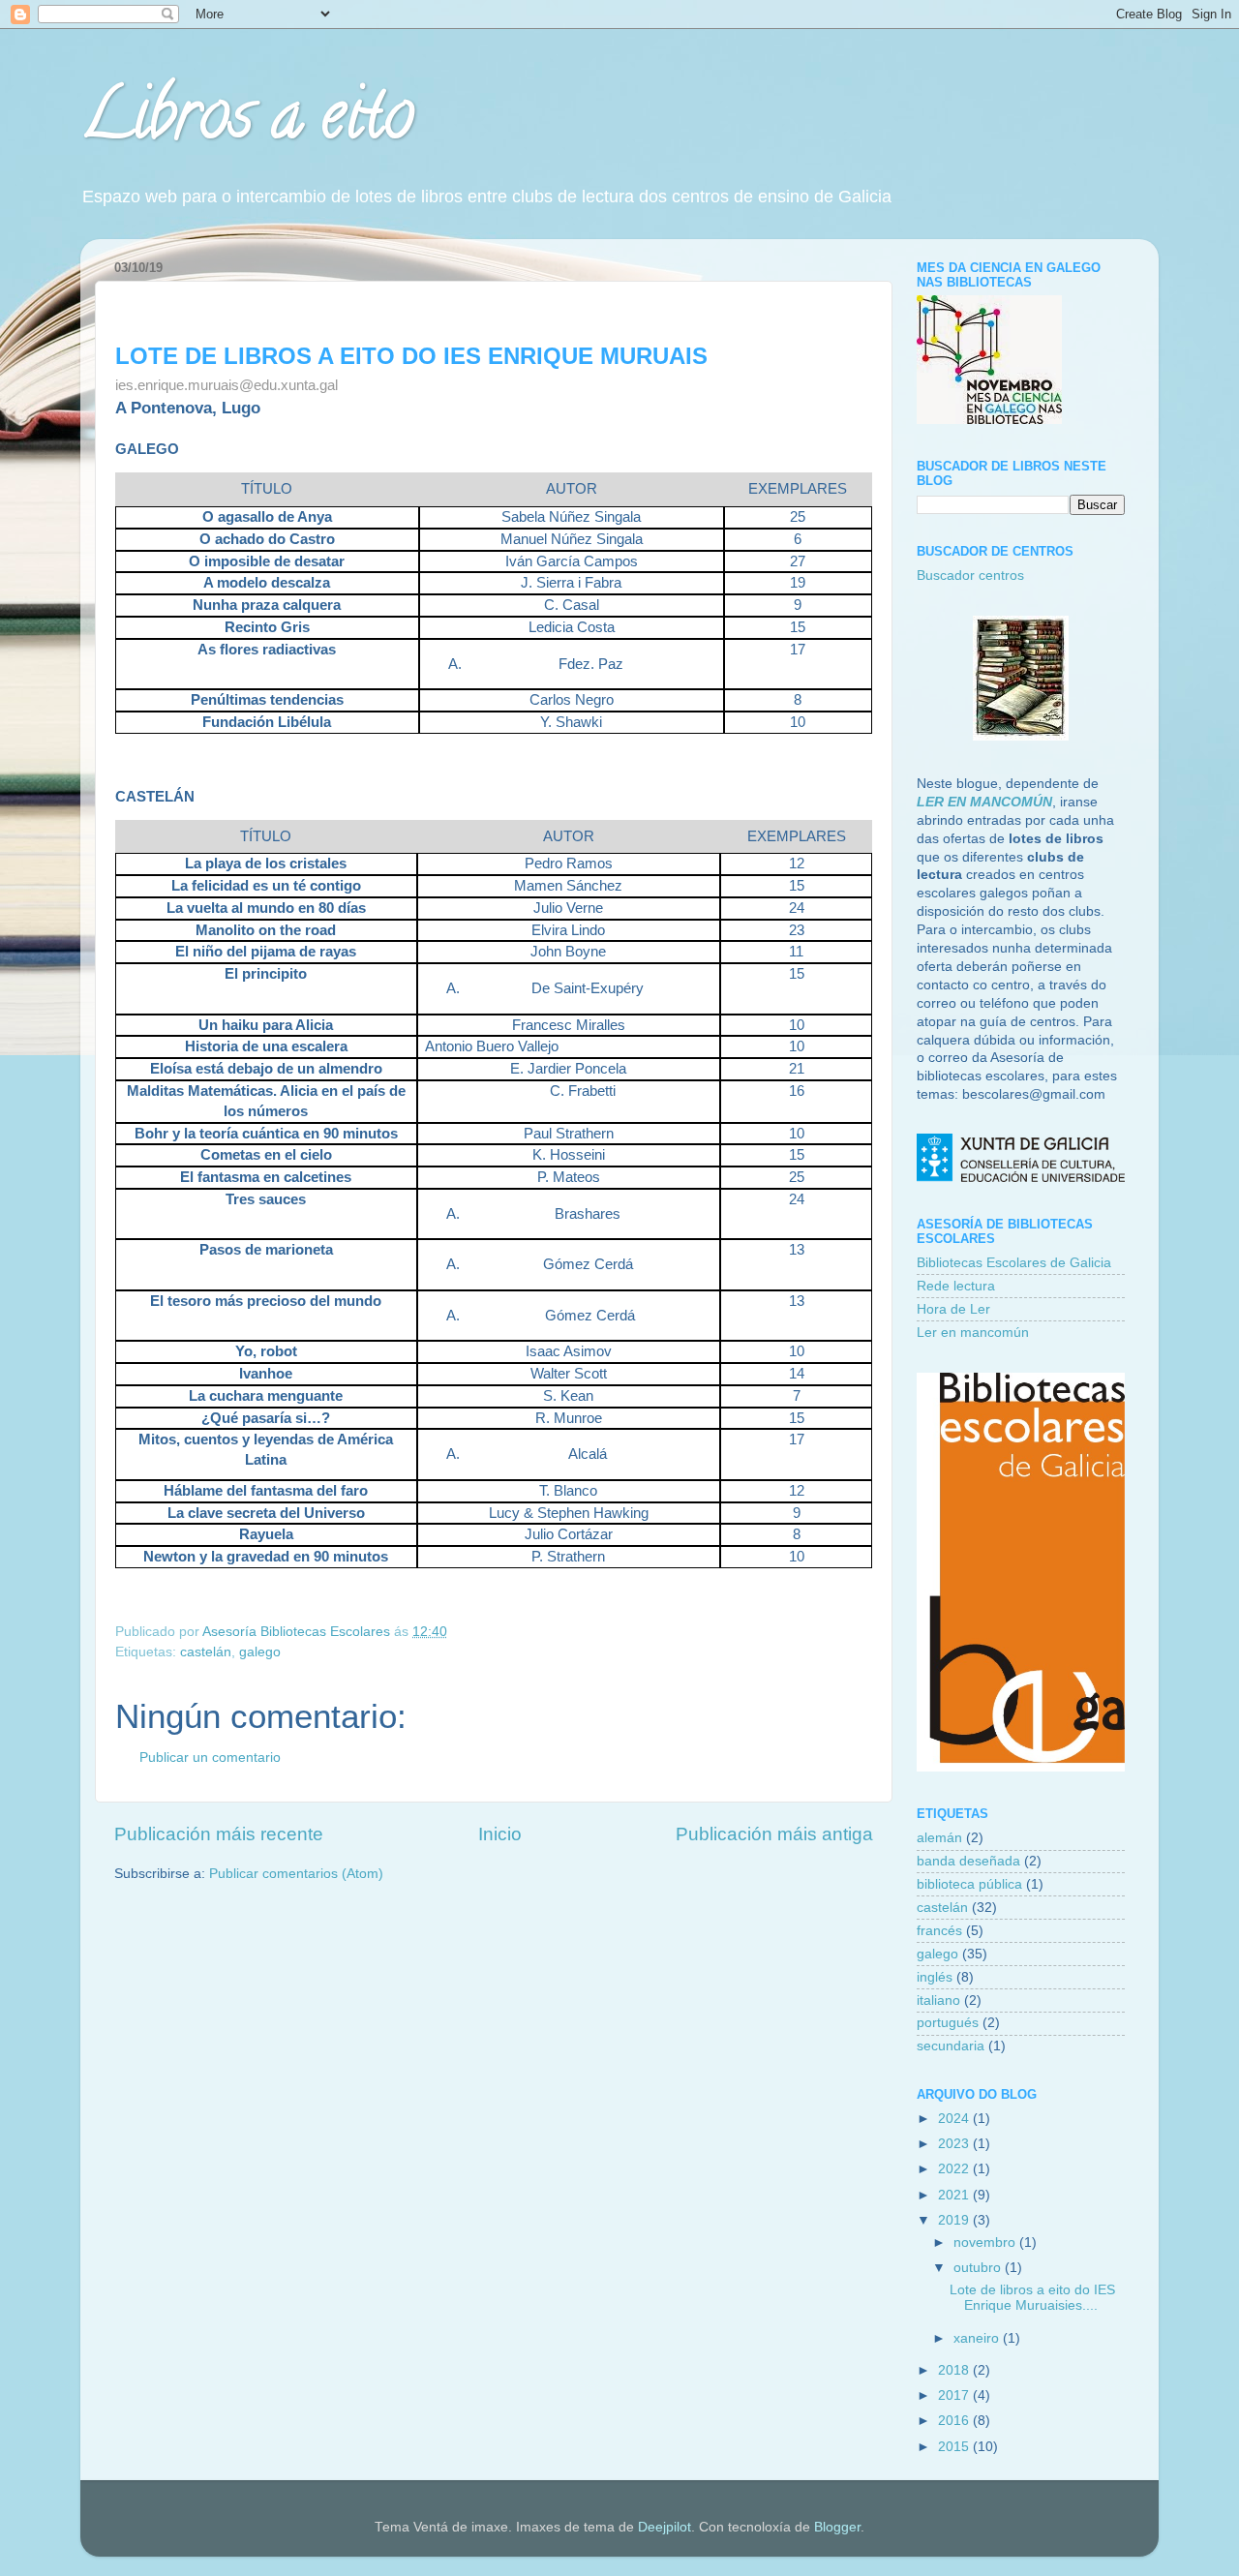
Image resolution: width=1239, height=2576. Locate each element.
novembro (986, 2243)
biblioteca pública (969, 1884)
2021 (955, 2195)
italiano (938, 2000)
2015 (955, 2447)
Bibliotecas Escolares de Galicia (1014, 1263)
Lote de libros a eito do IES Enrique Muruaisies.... (1032, 2298)
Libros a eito (247, 122)
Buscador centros (970, 576)
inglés (935, 1977)
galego (260, 1652)
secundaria (951, 2046)
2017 (955, 2395)
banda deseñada (968, 1861)
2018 (955, 2370)
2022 (955, 2169)
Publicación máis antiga (774, 1834)
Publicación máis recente (219, 1834)
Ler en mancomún (973, 1333)
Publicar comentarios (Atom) (296, 1874)
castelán (206, 1652)
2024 (955, 2119)
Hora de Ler (953, 1309)
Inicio (500, 1834)
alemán (939, 1838)
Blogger (837, 2527)
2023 (955, 2144)
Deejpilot (665, 2527)
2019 (955, 2220)
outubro (979, 2268)
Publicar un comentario (210, 1758)
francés (939, 1931)
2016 (955, 2421)
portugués (948, 2023)
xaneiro (978, 2338)
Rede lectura (956, 1286)
